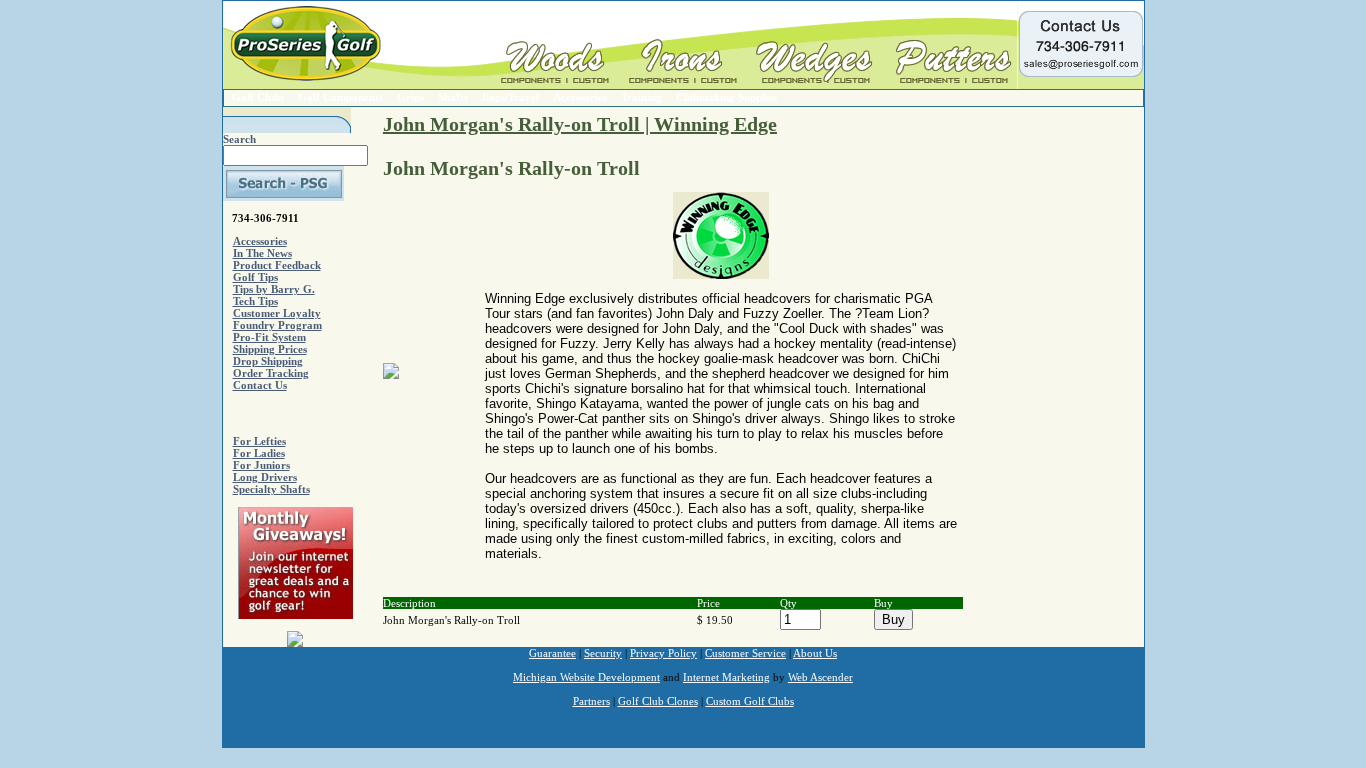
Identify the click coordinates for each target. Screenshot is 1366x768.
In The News (262, 253)
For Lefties (259, 441)
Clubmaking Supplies (726, 97)
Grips (410, 97)
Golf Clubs (258, 97)
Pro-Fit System (269, 337)
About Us (815, 653)
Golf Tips (255, 277)
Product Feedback (277, 265)
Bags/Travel (510, 97)
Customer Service (745, 653)
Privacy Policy (663, 653)
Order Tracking (271, 373)
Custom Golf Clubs (750, 701)
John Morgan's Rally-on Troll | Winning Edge (580, 124)
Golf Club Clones (658, 701)
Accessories (580, 97)
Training (641, 97)
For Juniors (261, 465)
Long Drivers (265, 477)
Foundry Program (277, 325)
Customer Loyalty (277, 313)
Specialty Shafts (271, 489)
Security (603, 653)
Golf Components (340, 97)
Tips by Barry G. (274, 289)
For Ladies (259, 453)
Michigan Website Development (586, 677)
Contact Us (260, 385)
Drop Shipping (268, 361)
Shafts (453, 97)
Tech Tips (255, 301)
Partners (591, 701)
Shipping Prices (270, 349)
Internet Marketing (726, 677)
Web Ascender (820, 677)
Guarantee (552, 653)
